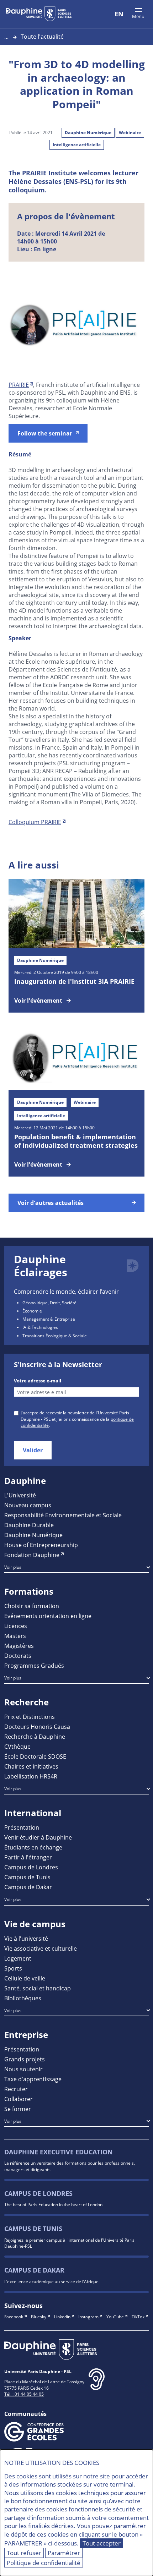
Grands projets (25, 2059)
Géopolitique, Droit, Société (49, 1303)
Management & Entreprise (49, 1319)
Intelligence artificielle (77, 145)
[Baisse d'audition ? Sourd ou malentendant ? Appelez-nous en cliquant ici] (97, 2385)
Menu (138, 16)
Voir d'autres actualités (51, 1203)
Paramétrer (64, 2553)
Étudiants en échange (33, 1847)
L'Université (20, 1495)
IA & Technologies (40, 1327)
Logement (18, 1958)
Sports (13, 1968)
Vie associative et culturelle (41, 1948)
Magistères (19, 1646)
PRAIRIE (19, 385)
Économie (32, 1311)
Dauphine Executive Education (59, 2152)
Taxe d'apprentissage (33, 2079)
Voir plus (13, 1567)
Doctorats (18, 1656)
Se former (18, 2109)
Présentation (22, 1827)
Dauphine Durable (29, 1525)
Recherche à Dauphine (35, 1736)
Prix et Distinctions (30, 1717)
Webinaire (130, 133)
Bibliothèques (23, 1998)
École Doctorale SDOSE (35, 1756)
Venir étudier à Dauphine (38, 1837)
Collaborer (19, 2099)
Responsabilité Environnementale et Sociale (63, 1515)
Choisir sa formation (32, 1606)
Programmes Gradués (34, 1665)
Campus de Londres (31, 1867)
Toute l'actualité (42, 36)
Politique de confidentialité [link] (44, 2563)
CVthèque (17, 1746)
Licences (16, 1626)
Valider (33, 1450)
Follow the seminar (45, 433)
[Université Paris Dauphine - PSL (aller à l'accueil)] (39, 14)
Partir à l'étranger (28, 1857)
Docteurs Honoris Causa (37, 1727)
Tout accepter (102, 2543)
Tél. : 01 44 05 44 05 (24, 2394)
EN (119, 14)
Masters (15, 1636)
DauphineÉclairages (41, 1266)
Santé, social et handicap (38, 1988)
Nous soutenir (23, 2069)
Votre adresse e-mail (38, 1381)
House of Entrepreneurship (41, 1545)
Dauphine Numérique (88, 133)
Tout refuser (24, 2553)
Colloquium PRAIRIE (35, 822)
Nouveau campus (28, 1505)
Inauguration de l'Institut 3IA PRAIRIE (74, 981)
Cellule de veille (25, 1978)
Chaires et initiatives (31, 1766)
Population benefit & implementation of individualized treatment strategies (76, 1141)
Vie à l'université (26, 1938)
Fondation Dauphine (32, 1555)
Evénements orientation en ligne (48, 1616)
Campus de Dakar (28, 1887)
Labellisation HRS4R (31, 1776)
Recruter (16, 2089)
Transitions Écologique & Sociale (55, 1336)
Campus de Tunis (27, 1877)
